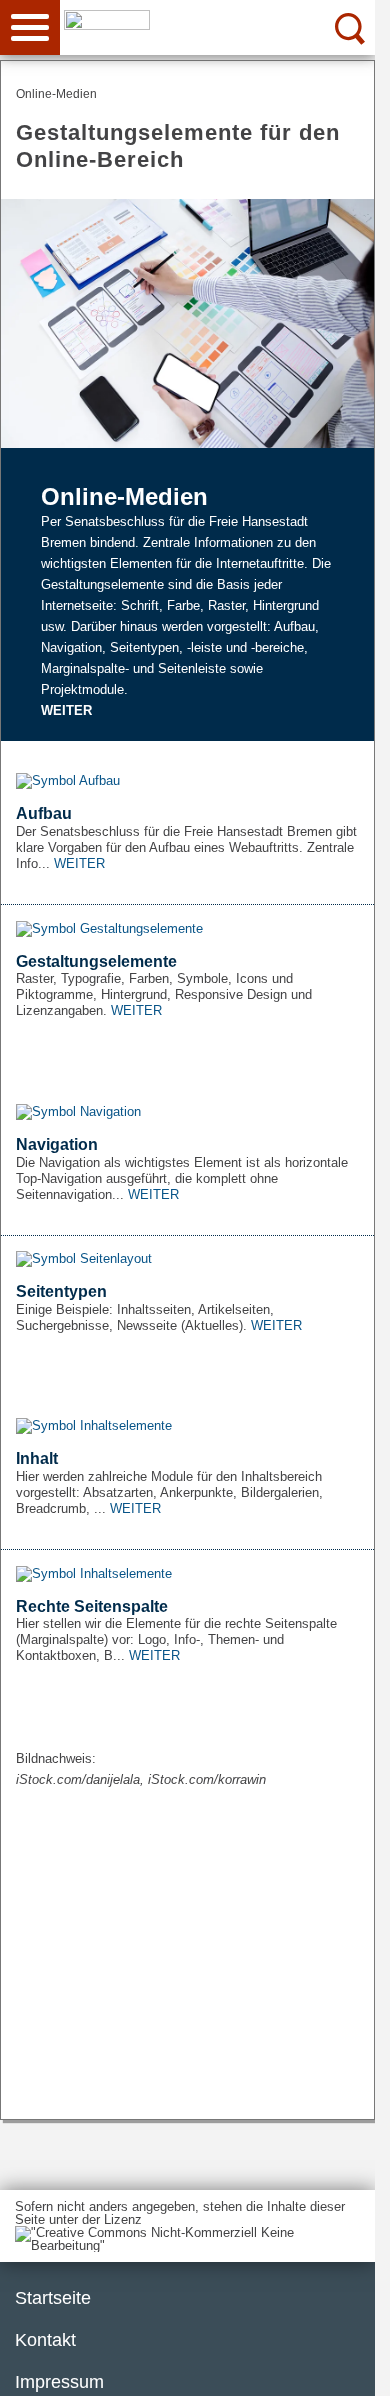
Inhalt (37, 1458)
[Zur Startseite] (223, 26)
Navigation (57, 1144)
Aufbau (44, 813)
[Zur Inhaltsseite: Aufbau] (187, 781)
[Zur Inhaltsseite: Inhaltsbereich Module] (187, 1426)
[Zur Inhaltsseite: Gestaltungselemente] (187, 928)
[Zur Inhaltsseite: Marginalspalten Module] (187, 1573)
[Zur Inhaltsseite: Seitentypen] (187, 1259)
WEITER (66, 710)
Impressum (59, 2382)
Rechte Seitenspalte (92, 1606)
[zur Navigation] (30, 27)
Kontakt (45, 2340)
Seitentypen (61, 1291)
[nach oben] (344, 2365)
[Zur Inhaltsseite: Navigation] (187, 1111)
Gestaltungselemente (96, 961)
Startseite (53, 2298)
